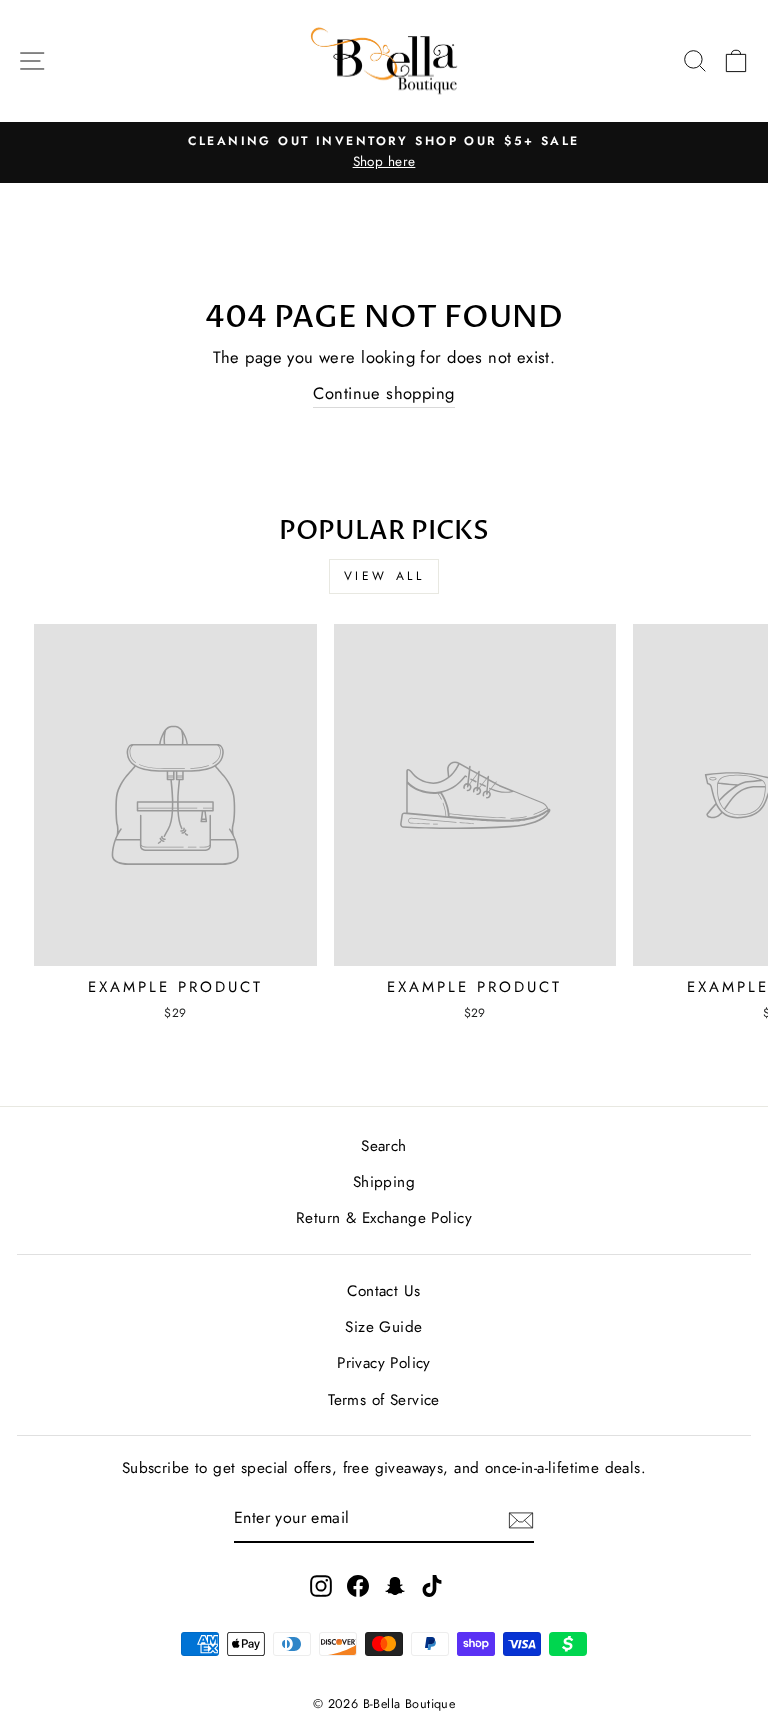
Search (383, 1146)
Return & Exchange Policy (384, 1218)
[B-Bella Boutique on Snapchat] (395, 1585)
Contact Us (383, 1291)
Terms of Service (384, 1400)
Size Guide (383, 1327)
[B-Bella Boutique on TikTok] (432, 1585)
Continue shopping (383, 393)
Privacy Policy (384, 1363)
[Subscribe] (521, 1518)
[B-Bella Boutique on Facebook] (358, 1585)
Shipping (384, 1182)
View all (384, 576)
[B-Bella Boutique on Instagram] (321, 1585)
